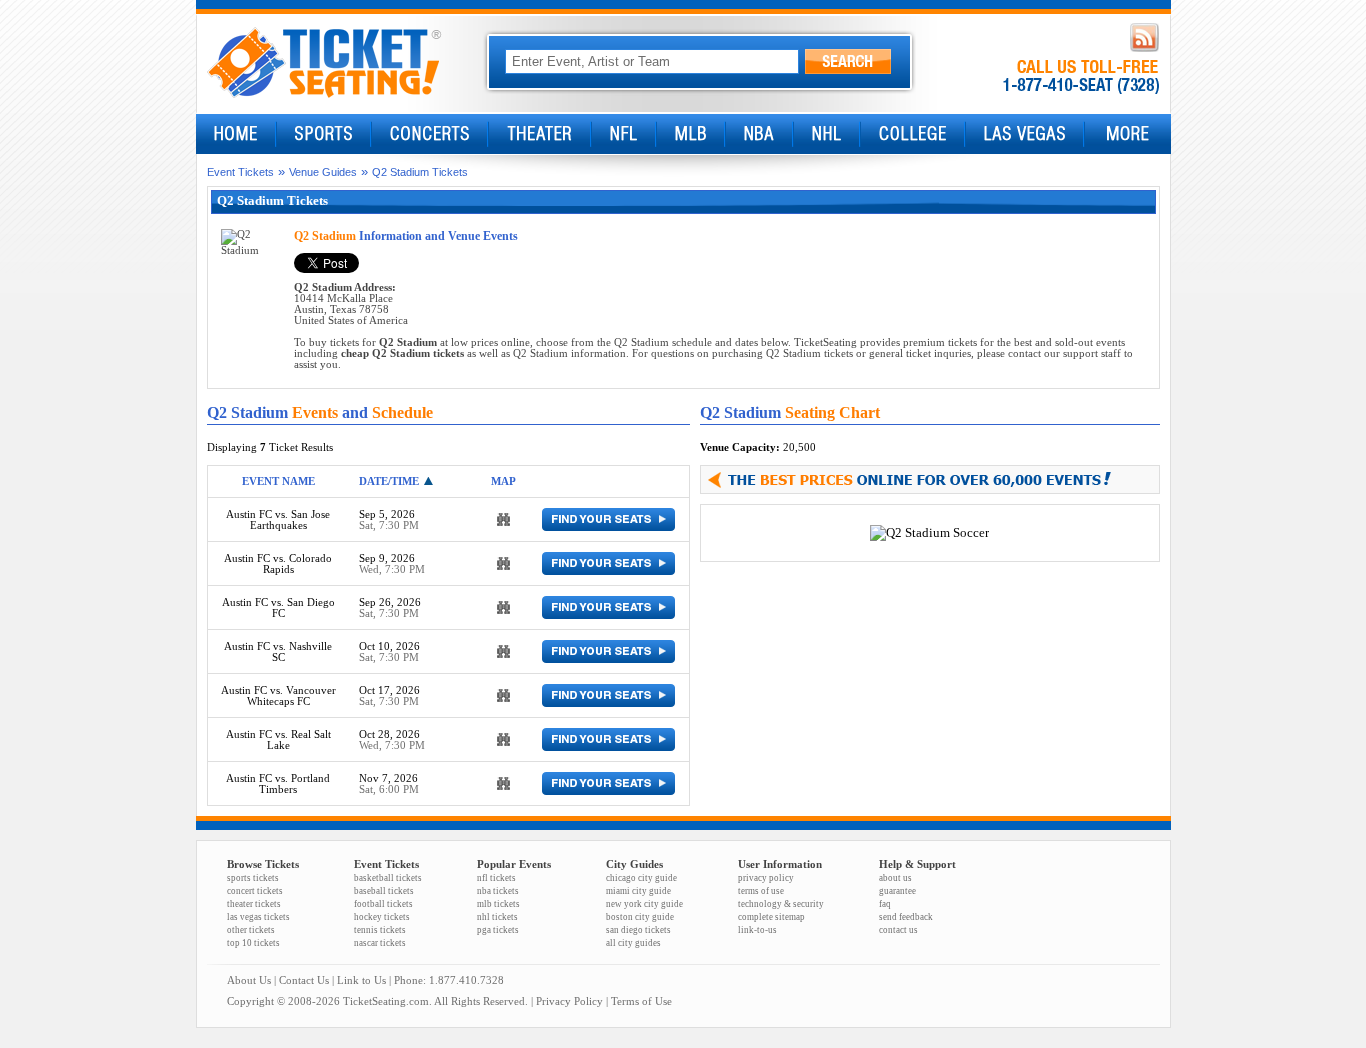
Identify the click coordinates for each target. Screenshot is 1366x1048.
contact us (898, 930)
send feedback (906, 917)
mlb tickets (498, 904)
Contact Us (304, 980)
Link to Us (361, 980)
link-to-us (757, 930)
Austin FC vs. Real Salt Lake (278, 740)
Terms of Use (641, 1001)
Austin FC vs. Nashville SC (278, 652)
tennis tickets (380, 930)
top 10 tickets (253, 943)
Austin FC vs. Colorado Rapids (278, 564)
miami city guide (638, 891)
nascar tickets (380, 943)
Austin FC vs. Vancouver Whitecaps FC (278, 696)
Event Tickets (240, 172)
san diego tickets (638, 930)
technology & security (781, 904)
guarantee (897, 891)
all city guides (633, 943)
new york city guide (644, 904)
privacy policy (766, 878)
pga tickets (498, 930)
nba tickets (498, 891)
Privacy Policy (569, 1001)
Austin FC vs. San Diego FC (278, 608)
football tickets (383, 904)
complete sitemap (771, 917)
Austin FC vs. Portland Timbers (278, 784)
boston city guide (640, 917)
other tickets (251, 930)
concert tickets (255, 891)
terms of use (761, 891)
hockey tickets (382, 917)
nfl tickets (496, 878)
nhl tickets (497, 917)
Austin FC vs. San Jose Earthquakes (278, 520)
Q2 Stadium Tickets (420, 172)
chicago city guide (641, 878)
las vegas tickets (258, 917)
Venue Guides (323, 172)
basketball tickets (388, 878)
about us (895, 878)
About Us (249, 980)
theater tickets (254, 904)
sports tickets (253, 878)
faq (885, 904)
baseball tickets (384, 891)
